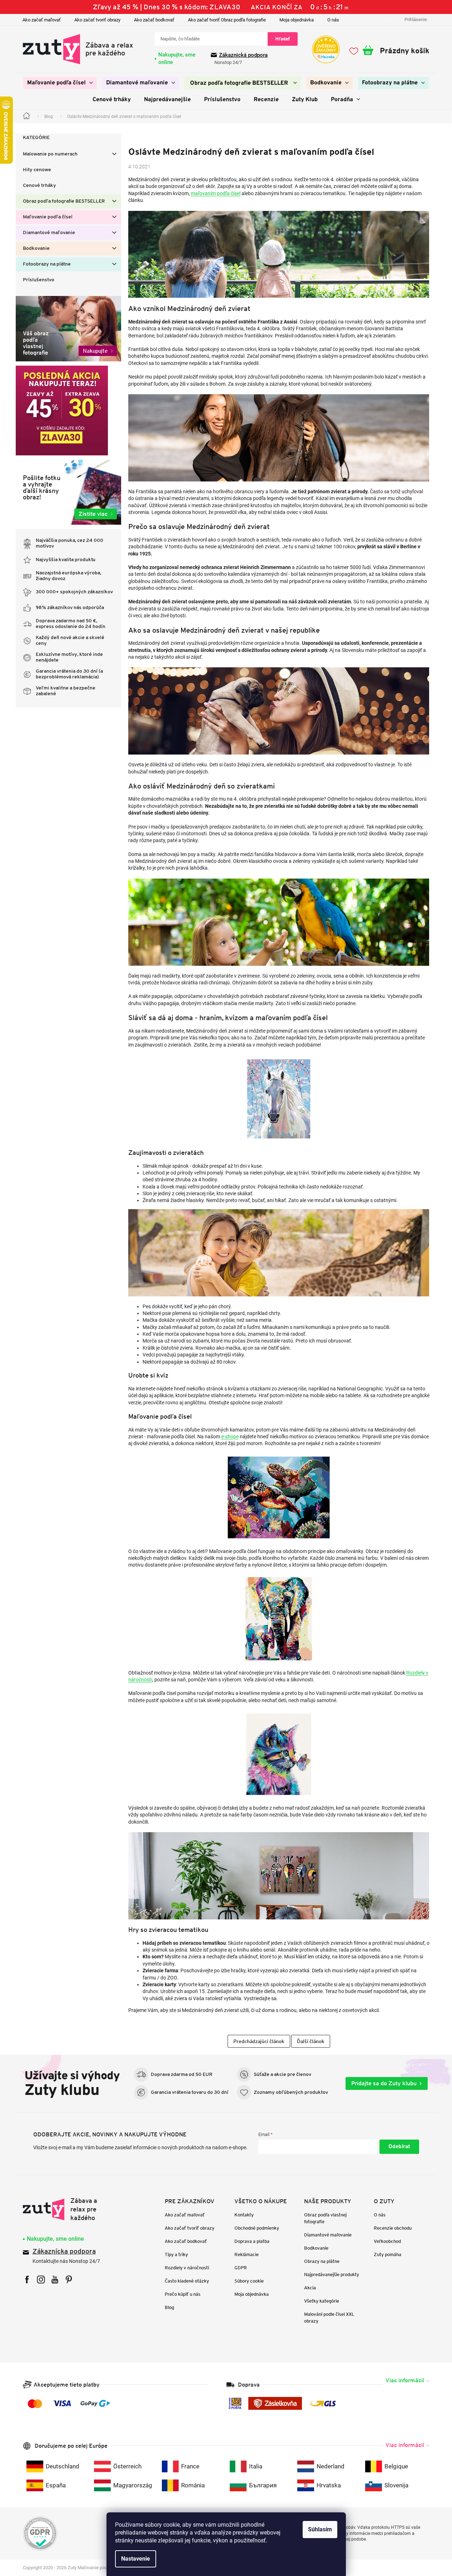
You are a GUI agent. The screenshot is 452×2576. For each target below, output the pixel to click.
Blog (169, 2307)
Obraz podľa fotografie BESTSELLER (64, 201)
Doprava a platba (252, 2241)
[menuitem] (60, 83)
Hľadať (283, 39)
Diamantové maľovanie (49, 233)
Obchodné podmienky (257, 2228)
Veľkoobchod (387, 2241)
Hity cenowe (37, 170)
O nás (333, 20)
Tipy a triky (176, 2254)
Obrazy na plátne (322, 2261)
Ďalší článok (311, 2041)
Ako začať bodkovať (154, 20)
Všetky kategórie (322, 2301)
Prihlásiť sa (399, 2147)
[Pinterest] (69, 2280)
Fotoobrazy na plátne (47, 264)
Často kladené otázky (187, 2281)
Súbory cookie (249, 2281)
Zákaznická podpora (243, 55)
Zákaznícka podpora (64, 2252)
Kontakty (244, 2215)
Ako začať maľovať (42, 20)
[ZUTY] (68, 2209)
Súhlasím (320, 2529)
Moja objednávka (297, 20)
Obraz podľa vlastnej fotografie (325, 2218)
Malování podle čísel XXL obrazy (329, 2318)
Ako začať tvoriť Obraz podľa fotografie (227, 20)
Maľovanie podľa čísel (48, 217)
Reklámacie (247, 2254)
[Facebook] (27, 2280)
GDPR (241, 2268)
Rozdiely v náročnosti (187, 2268)
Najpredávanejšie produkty (332, 2275)
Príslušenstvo (39, 280)
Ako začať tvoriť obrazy (97, 20)
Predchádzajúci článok (259, 2041)
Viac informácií (405, 2380)
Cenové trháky (39, 186)
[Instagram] (41, 2280)
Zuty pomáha (388, 2254)
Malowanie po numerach (50, 154)
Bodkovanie (36, 249)
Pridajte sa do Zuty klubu (384, 2083)
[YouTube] (55, 2280)
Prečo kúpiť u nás (183, 2294)
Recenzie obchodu (393, 2228)
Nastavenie (136, 2559)
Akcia (310, 2288)
